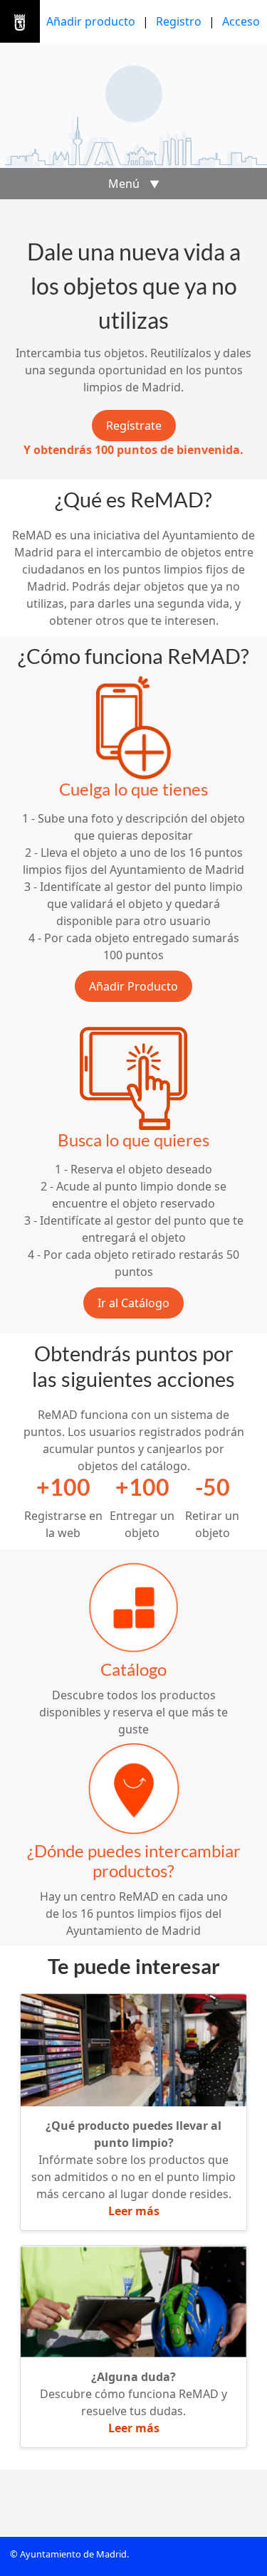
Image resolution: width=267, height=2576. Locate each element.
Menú (134, 184)
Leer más (134, 2211)
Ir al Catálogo (133, 1303)
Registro (179, 21)
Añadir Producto (133, 986)
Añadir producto (91, 21)
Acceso (241, 21)
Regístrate (134, 426)
